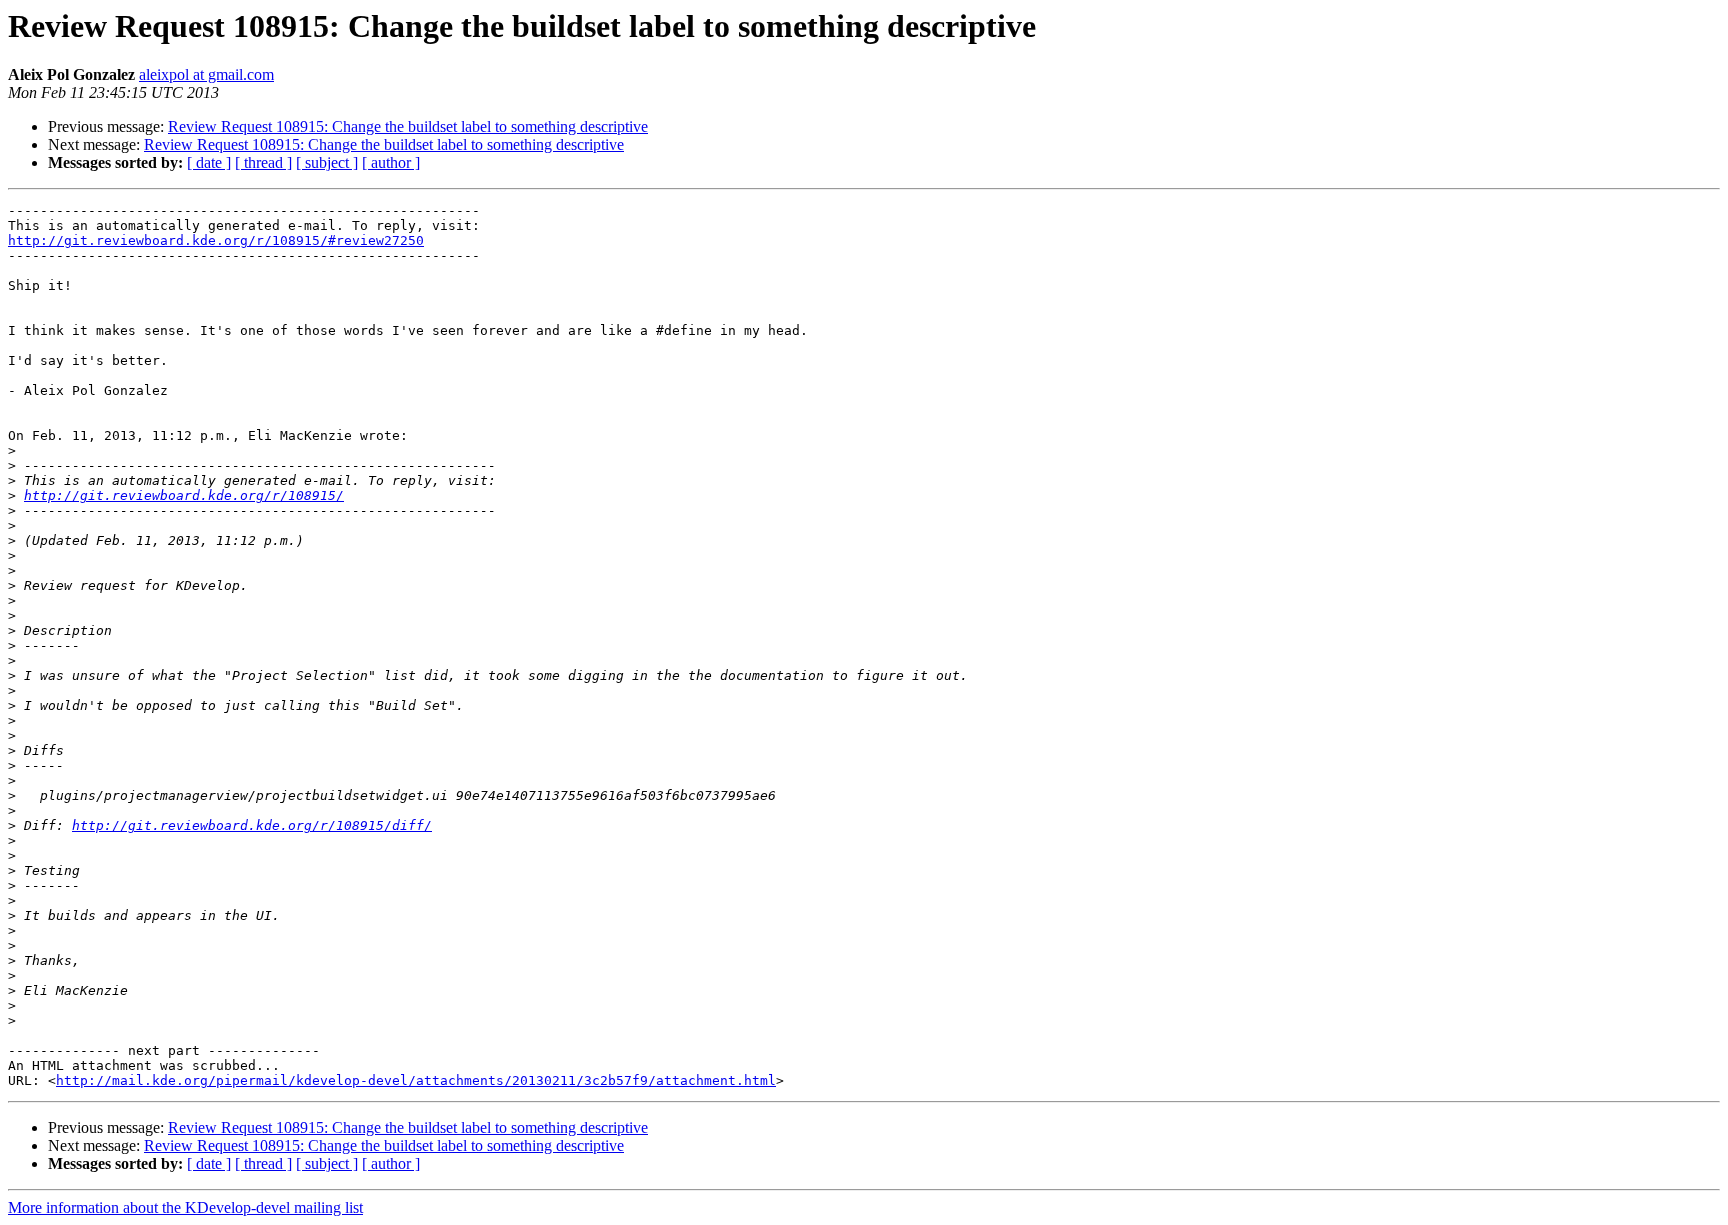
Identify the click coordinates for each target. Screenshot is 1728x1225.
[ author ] (391, 162)
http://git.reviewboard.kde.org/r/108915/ (184, 495)
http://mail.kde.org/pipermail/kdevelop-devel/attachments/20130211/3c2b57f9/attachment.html (416, 1080)
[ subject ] (327, 162)
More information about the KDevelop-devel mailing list (185, 1207)
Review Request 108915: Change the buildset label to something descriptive (408, 126)
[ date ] (209, 162)
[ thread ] (263, 162)
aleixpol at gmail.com (206, 74)
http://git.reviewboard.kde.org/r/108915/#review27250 (216, 240)
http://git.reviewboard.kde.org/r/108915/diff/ (252, 825)
